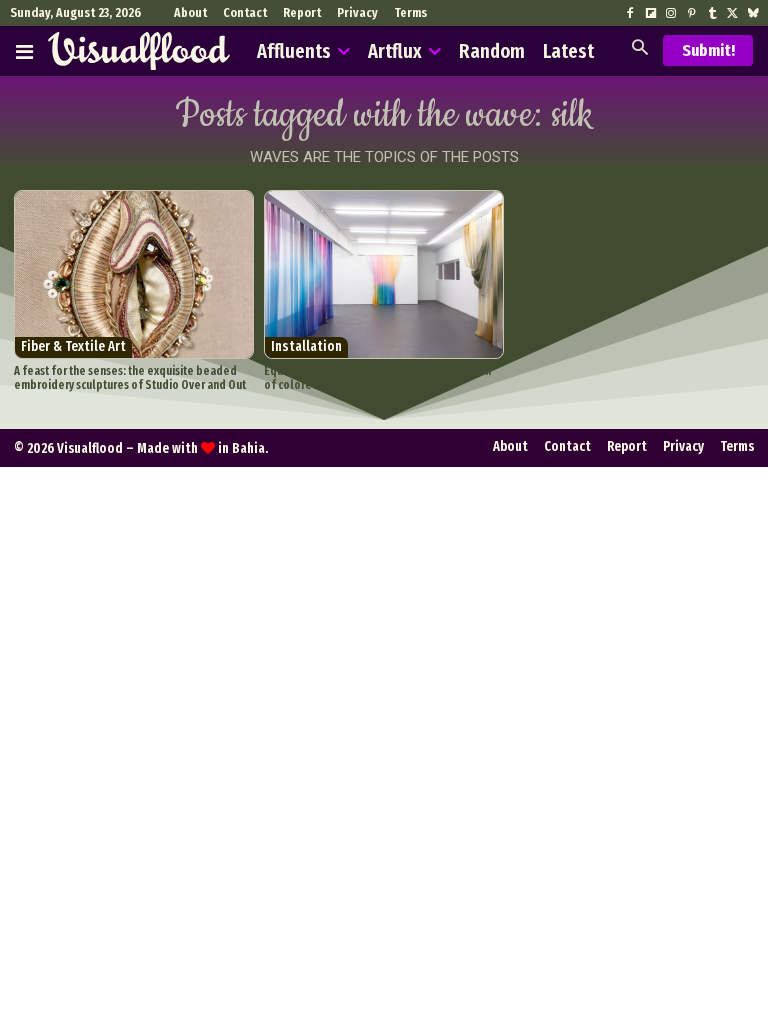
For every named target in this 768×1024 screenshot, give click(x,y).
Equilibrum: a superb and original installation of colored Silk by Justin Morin (377, 378)
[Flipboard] (651, 14)
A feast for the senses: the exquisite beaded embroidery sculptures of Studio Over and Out (130, 378)
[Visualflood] (139, 51)
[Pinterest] (691, 14)
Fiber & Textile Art (73, 346)
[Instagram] (671, 14)
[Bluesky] (753, 14)
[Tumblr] (712, 14)
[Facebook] (630, 14)
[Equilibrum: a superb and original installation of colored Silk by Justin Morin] (384, 274)
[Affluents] (24, 51)
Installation (306, 346)
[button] (639, 49)
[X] (732, 14)
